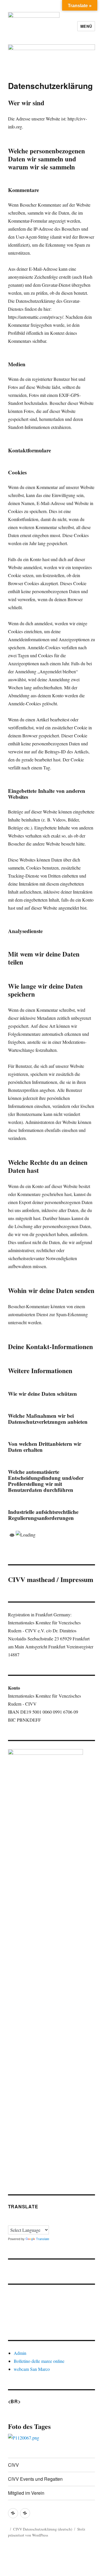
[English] (11, 2220)
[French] (18, 2220)
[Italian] (32, 2220)
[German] (25, 2220)
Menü (86, 26)
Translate (43, 2239)
